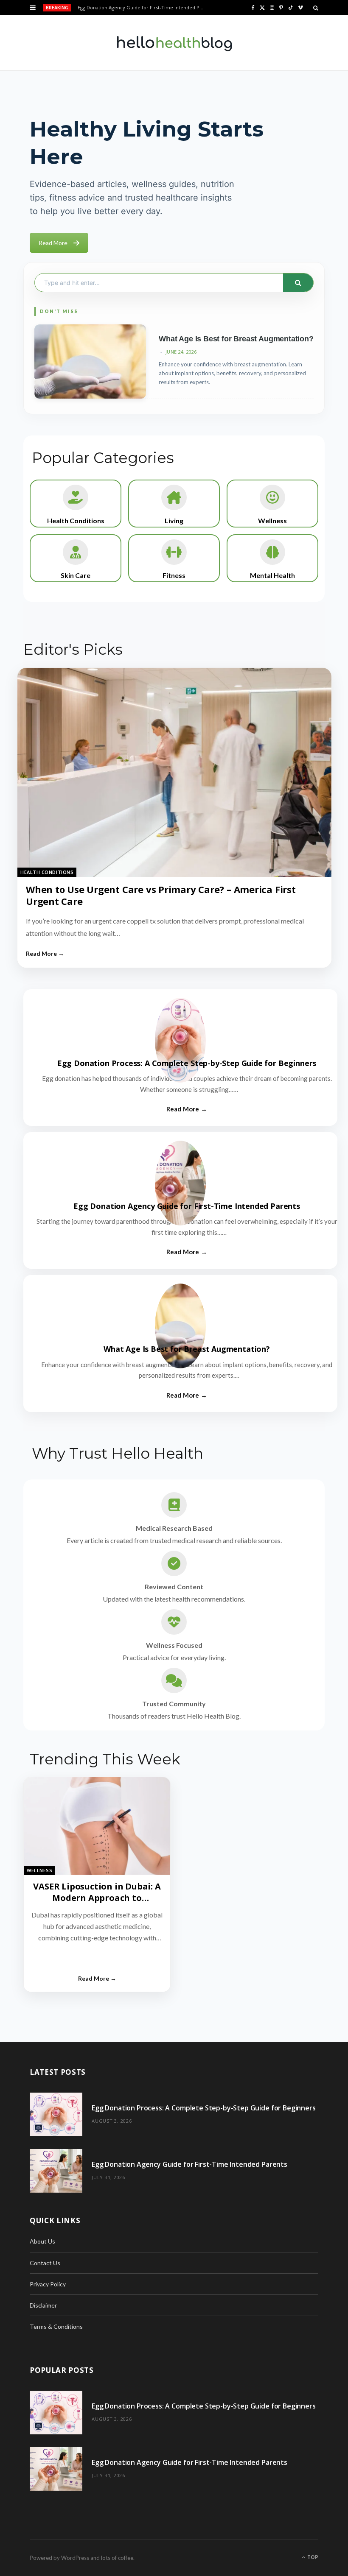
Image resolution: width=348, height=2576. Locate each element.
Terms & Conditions (56, 2326)
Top (312, 2557)
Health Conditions (47, 872)
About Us (42, 2241)
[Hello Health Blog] (174, 43)
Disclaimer (43, 2305)
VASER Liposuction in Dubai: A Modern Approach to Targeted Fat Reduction (97, 1898)
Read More (53, 243)
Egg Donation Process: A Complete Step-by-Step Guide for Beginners (187, 1063)
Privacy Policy (48, 2284)
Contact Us (45, 2263)
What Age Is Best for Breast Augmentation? (236, 339)
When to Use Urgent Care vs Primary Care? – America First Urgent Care (161, 895)
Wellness (39, 1870)
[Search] (316, 8)
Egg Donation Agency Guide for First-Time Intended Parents (143, 8)
